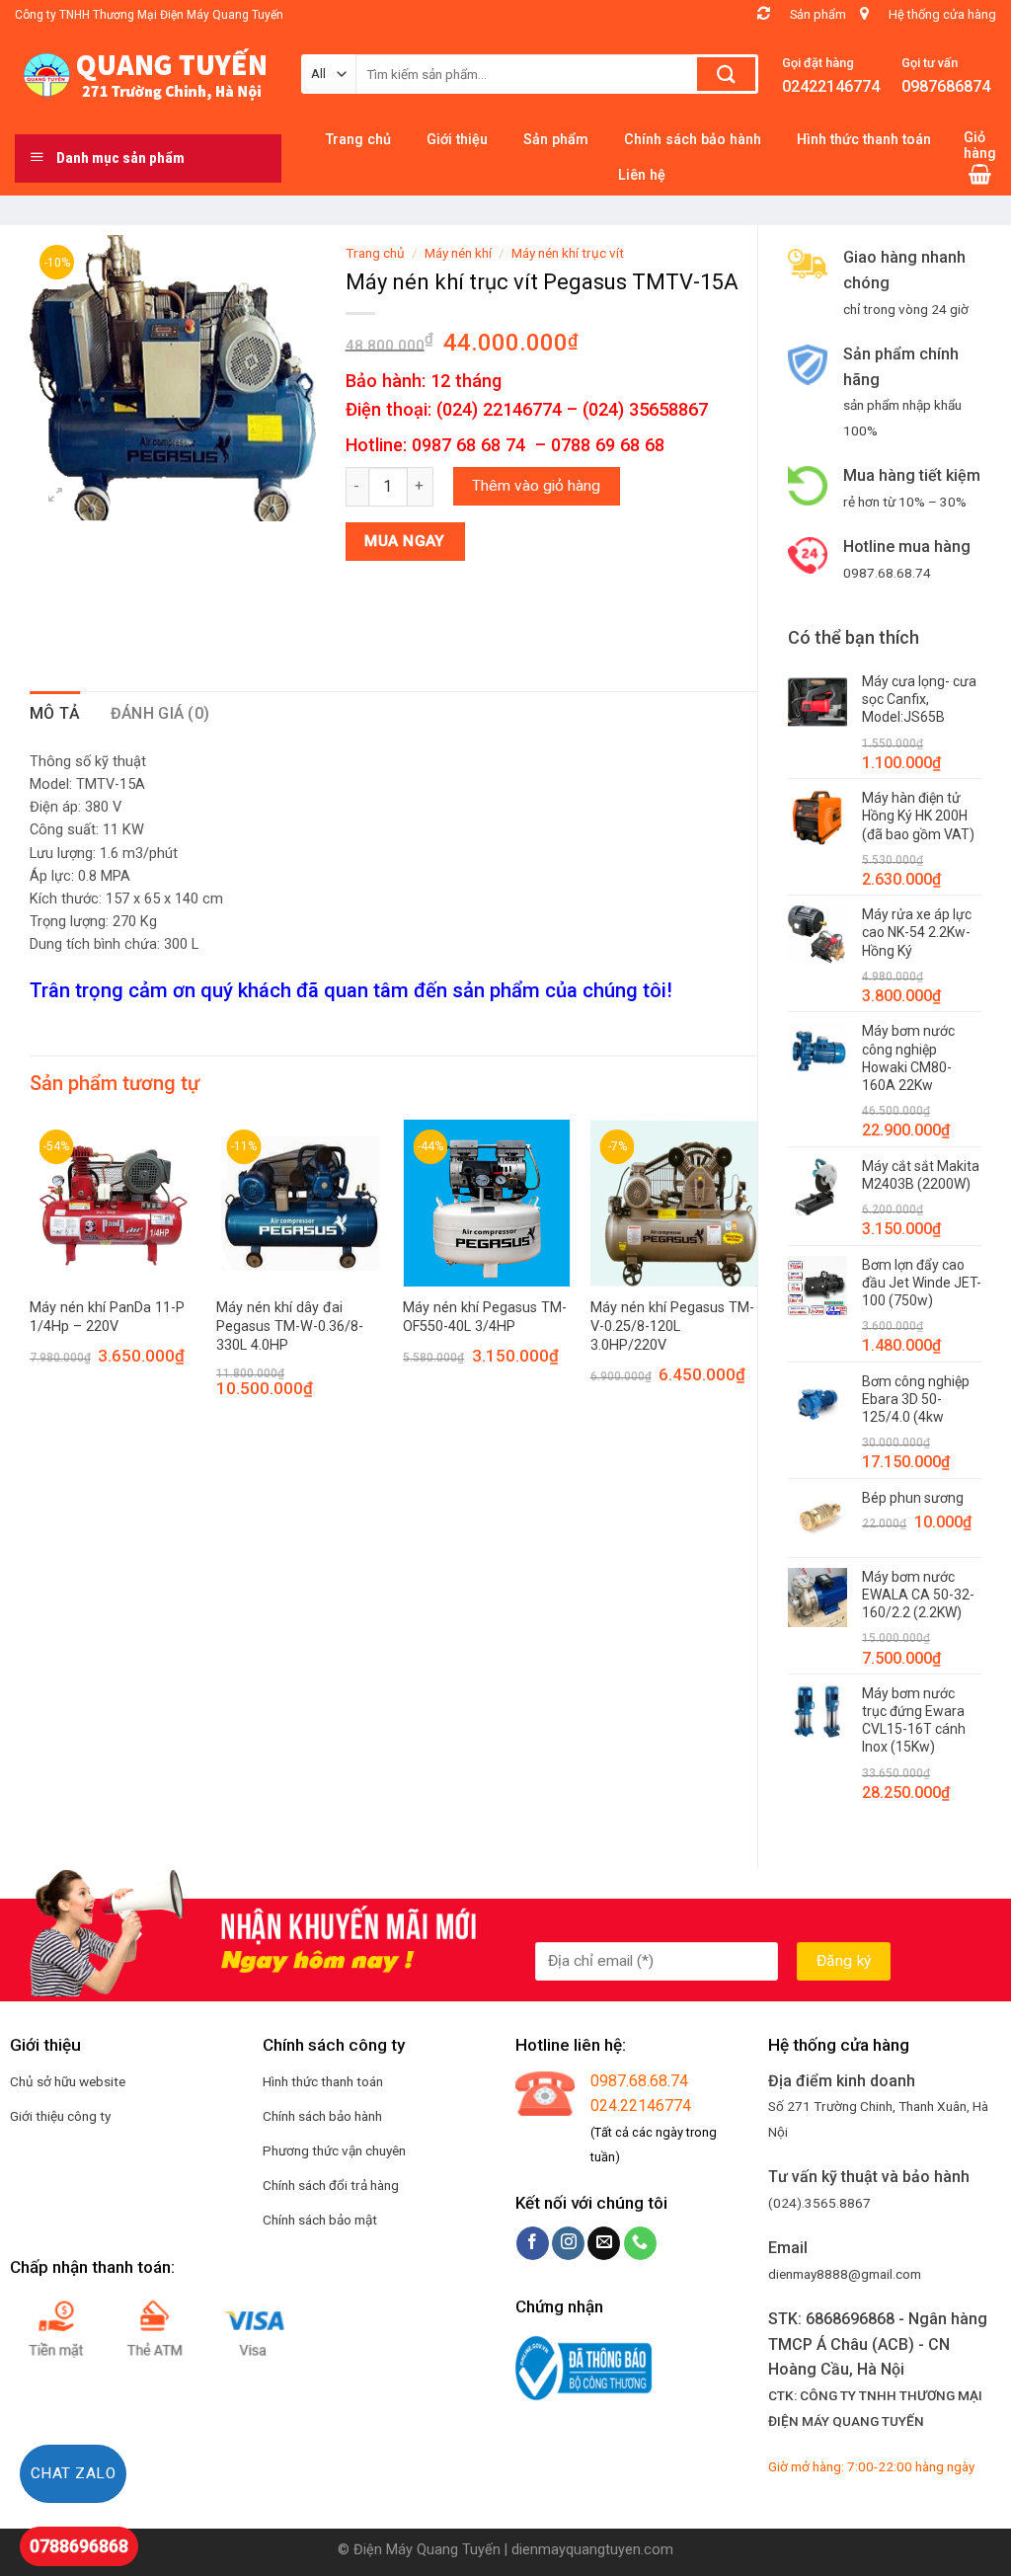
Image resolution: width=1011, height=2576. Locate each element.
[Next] (756, 1277)
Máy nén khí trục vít (568, 253)
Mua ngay (405, 541)
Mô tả (55, 713)
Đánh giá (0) (160, 713)
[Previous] (31, 1277)
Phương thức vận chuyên (334, 2150)
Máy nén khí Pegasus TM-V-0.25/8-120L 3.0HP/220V (672, 1326)
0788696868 (79, 2546)
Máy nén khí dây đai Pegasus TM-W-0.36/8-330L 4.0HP (290, 1326)
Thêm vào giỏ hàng (536, 486)
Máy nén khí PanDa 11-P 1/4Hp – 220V (107, 1317)
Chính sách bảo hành (322, 2116)
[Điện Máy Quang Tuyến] (143, 75)
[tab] (55, 714)
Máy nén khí (458, 253)
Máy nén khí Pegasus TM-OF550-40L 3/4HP (485, 1317)
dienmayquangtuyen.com (592, 2550)
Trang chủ (375, 253)
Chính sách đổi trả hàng (331, 2185)
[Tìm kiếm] (726, 74)
